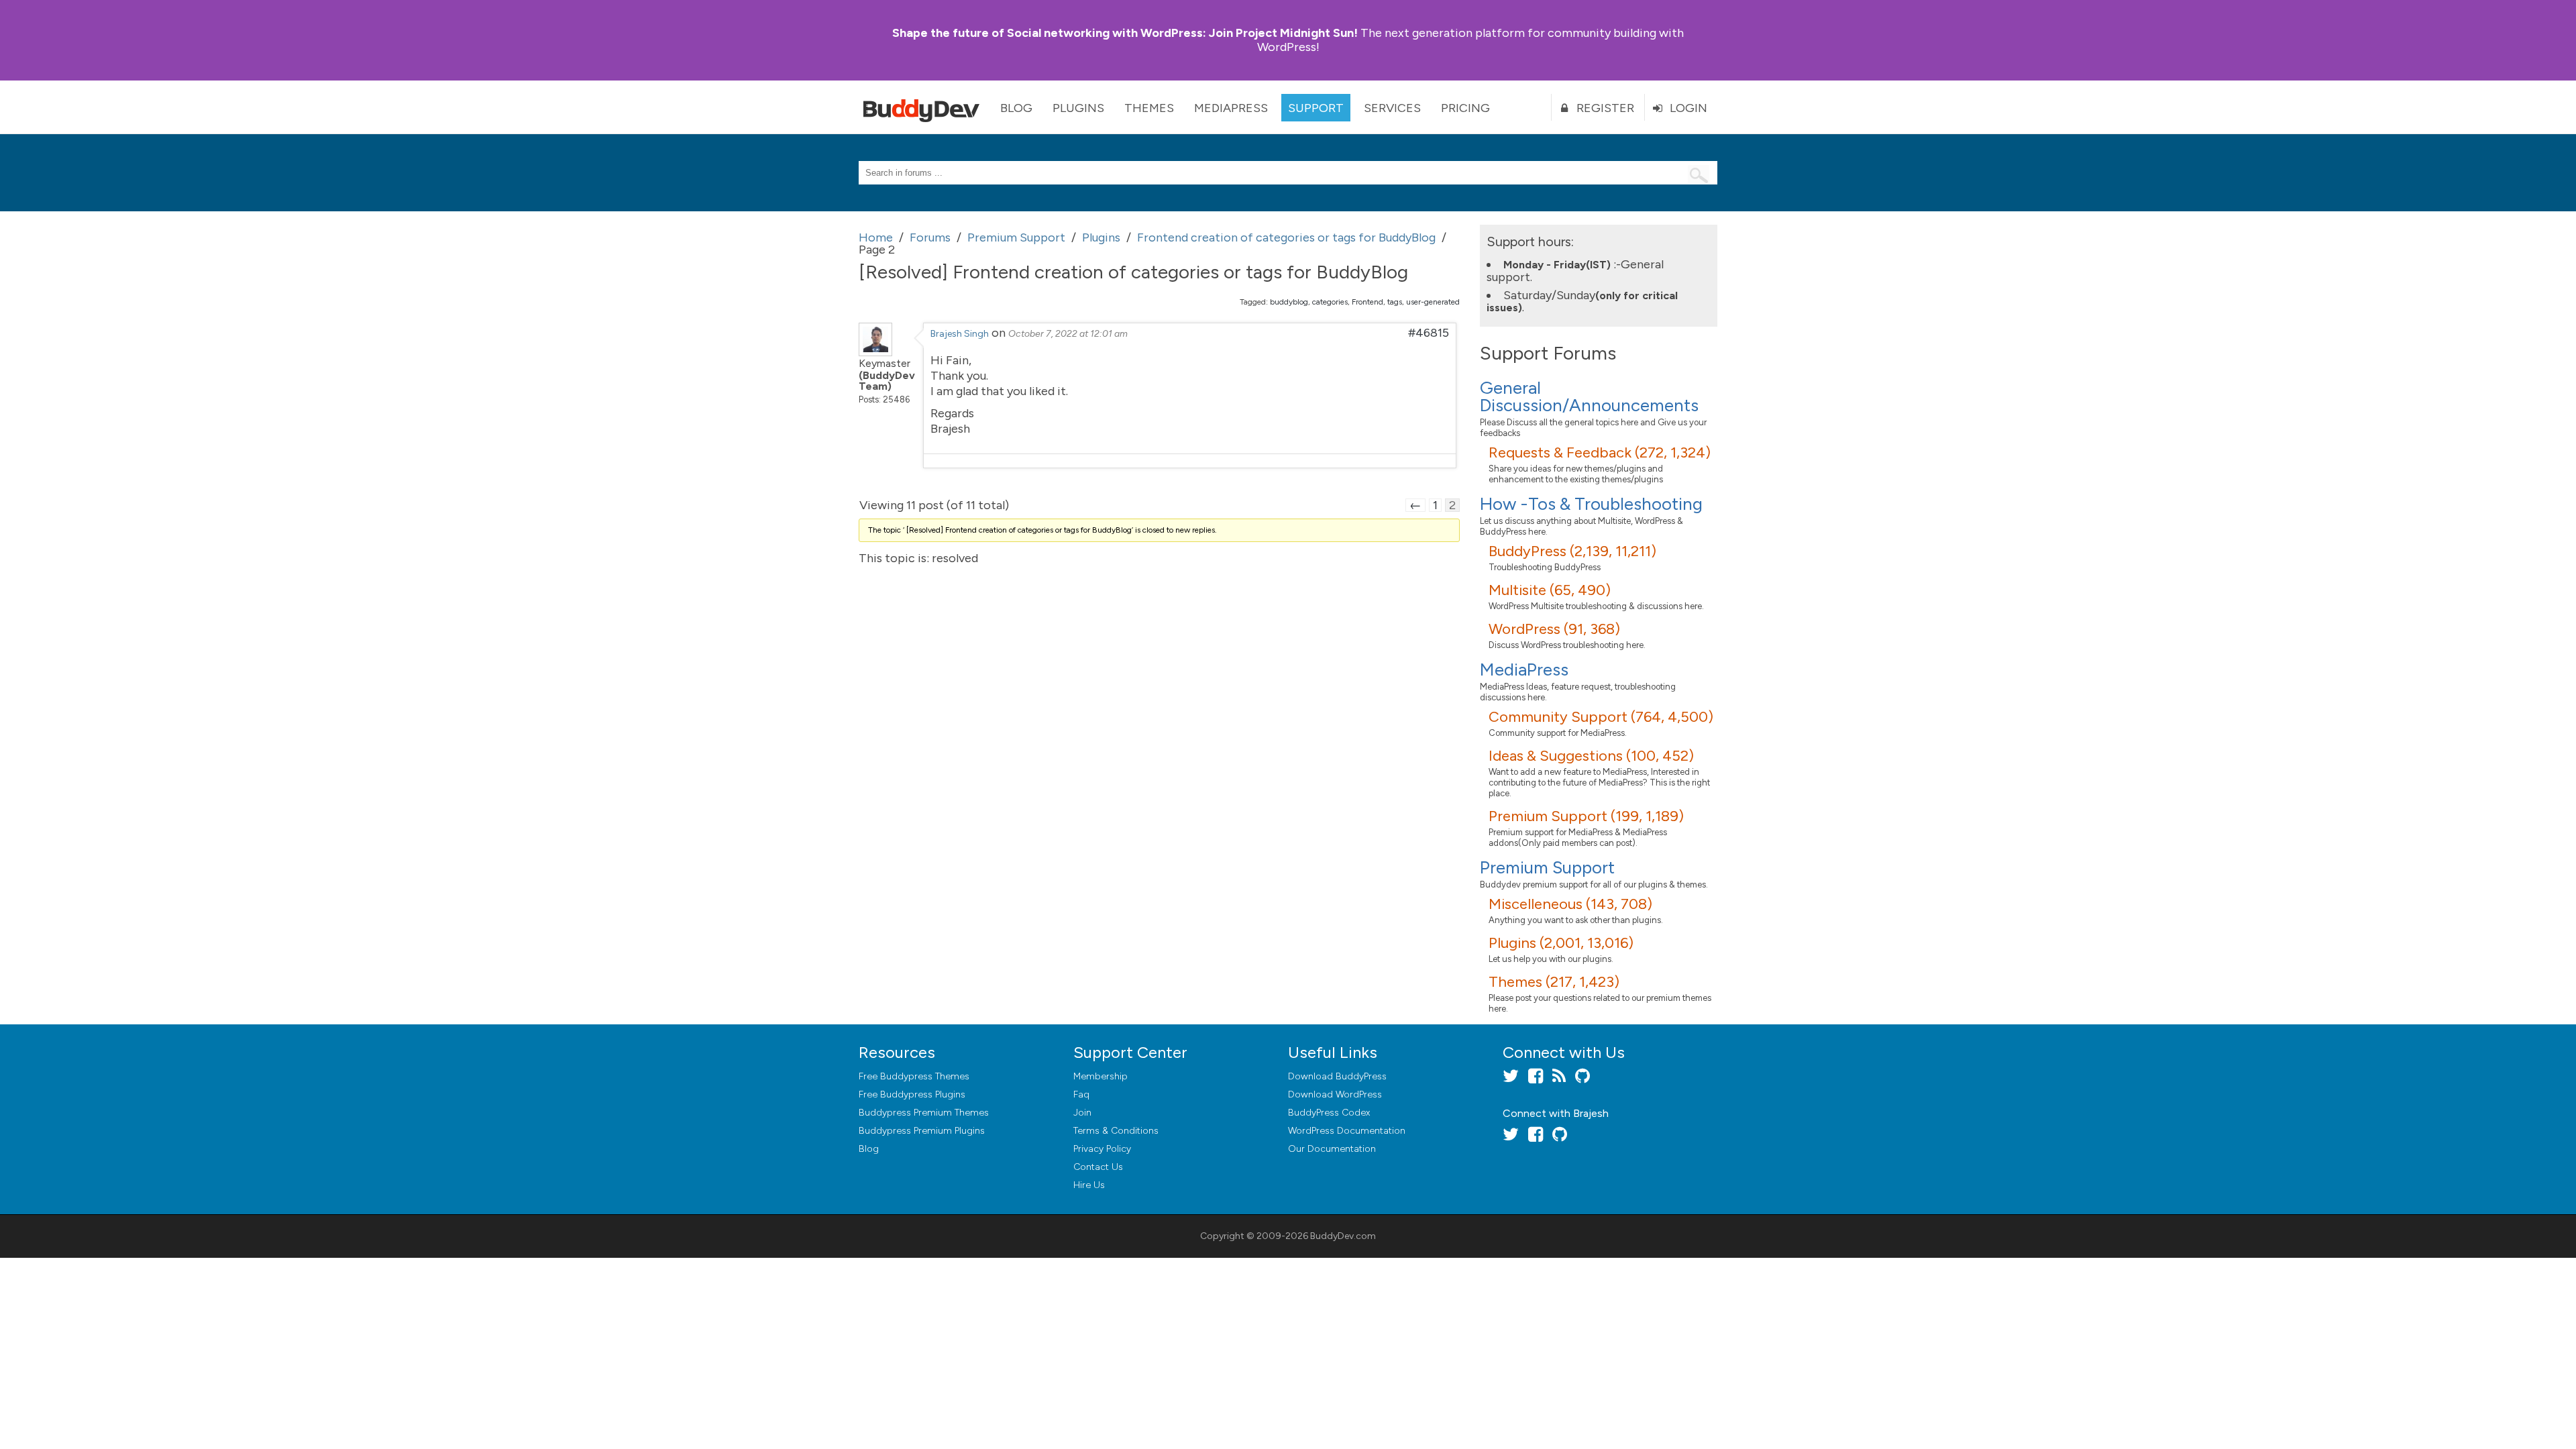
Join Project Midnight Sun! (1125, 33)
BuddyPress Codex (1329, 1113)
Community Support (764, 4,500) (1601, 717)
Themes (1149, 108)
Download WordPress (1335, 1094)
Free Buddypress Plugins (912, 1094)
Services (1392, 108)
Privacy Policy (1102, 1149)
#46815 (1429, 333)
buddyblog (1289, 302)
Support (1316, 108)
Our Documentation (1332, 1149)
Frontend (1367, 302)
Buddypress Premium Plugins (922, 1131)
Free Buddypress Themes (914, 1076)
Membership (1101, 1076)
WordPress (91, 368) (1554, 629)
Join (1082, 1113)
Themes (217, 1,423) (1554, 982)
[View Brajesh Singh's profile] (875, 352)
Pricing (1465, 108)
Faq (1081, 1094)
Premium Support (1547, 867)
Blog (1016, 108)
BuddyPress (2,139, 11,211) (1572, 551)
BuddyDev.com (1343, 1236)
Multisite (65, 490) (1550, 590)
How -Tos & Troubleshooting (1591, 504)
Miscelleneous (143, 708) (1570, 904)
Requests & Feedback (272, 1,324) (1600, 452)
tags (1395, 302)
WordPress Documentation (1347, 1131)
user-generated (1433, 302)
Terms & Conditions (1116, 1131)
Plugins (1078, 108)
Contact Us (1098, 1167)
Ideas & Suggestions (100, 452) (1591, 756)
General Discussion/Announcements (1589, 396)
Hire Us (1089, 1185)
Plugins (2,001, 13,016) (1561, 943)
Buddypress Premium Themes (924, 1113)
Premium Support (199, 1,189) (1586, 816)
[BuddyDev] (924, 107)
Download (1337, 1076)
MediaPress (1231, 108)
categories (1330, 302)
